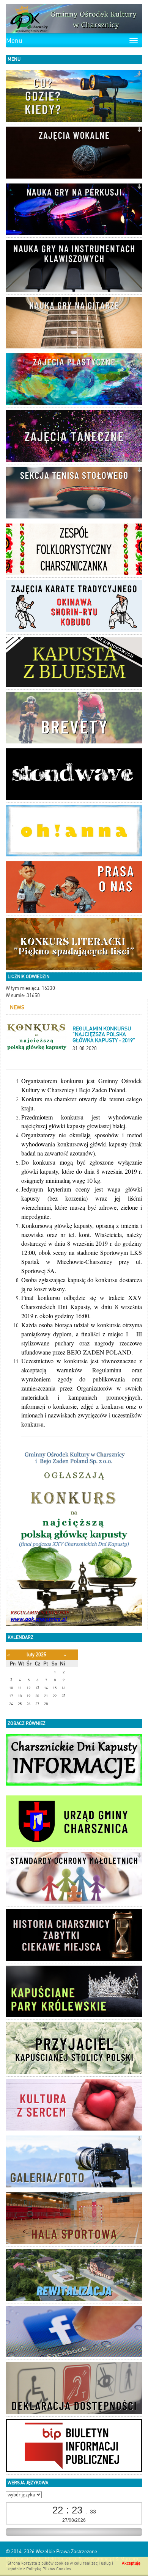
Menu (14, 41)
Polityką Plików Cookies (49, 2569)
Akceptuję (131, 2563)
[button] (139, 74)
